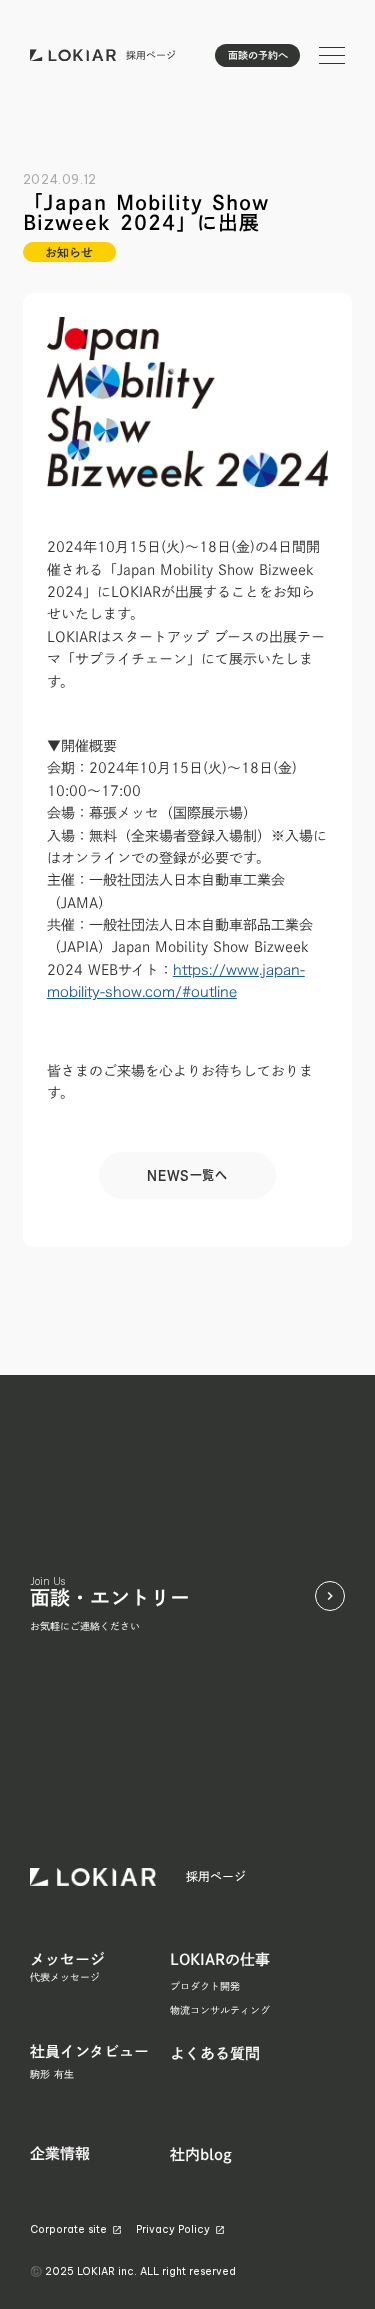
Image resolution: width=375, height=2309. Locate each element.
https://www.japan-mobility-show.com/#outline (176, 980)
